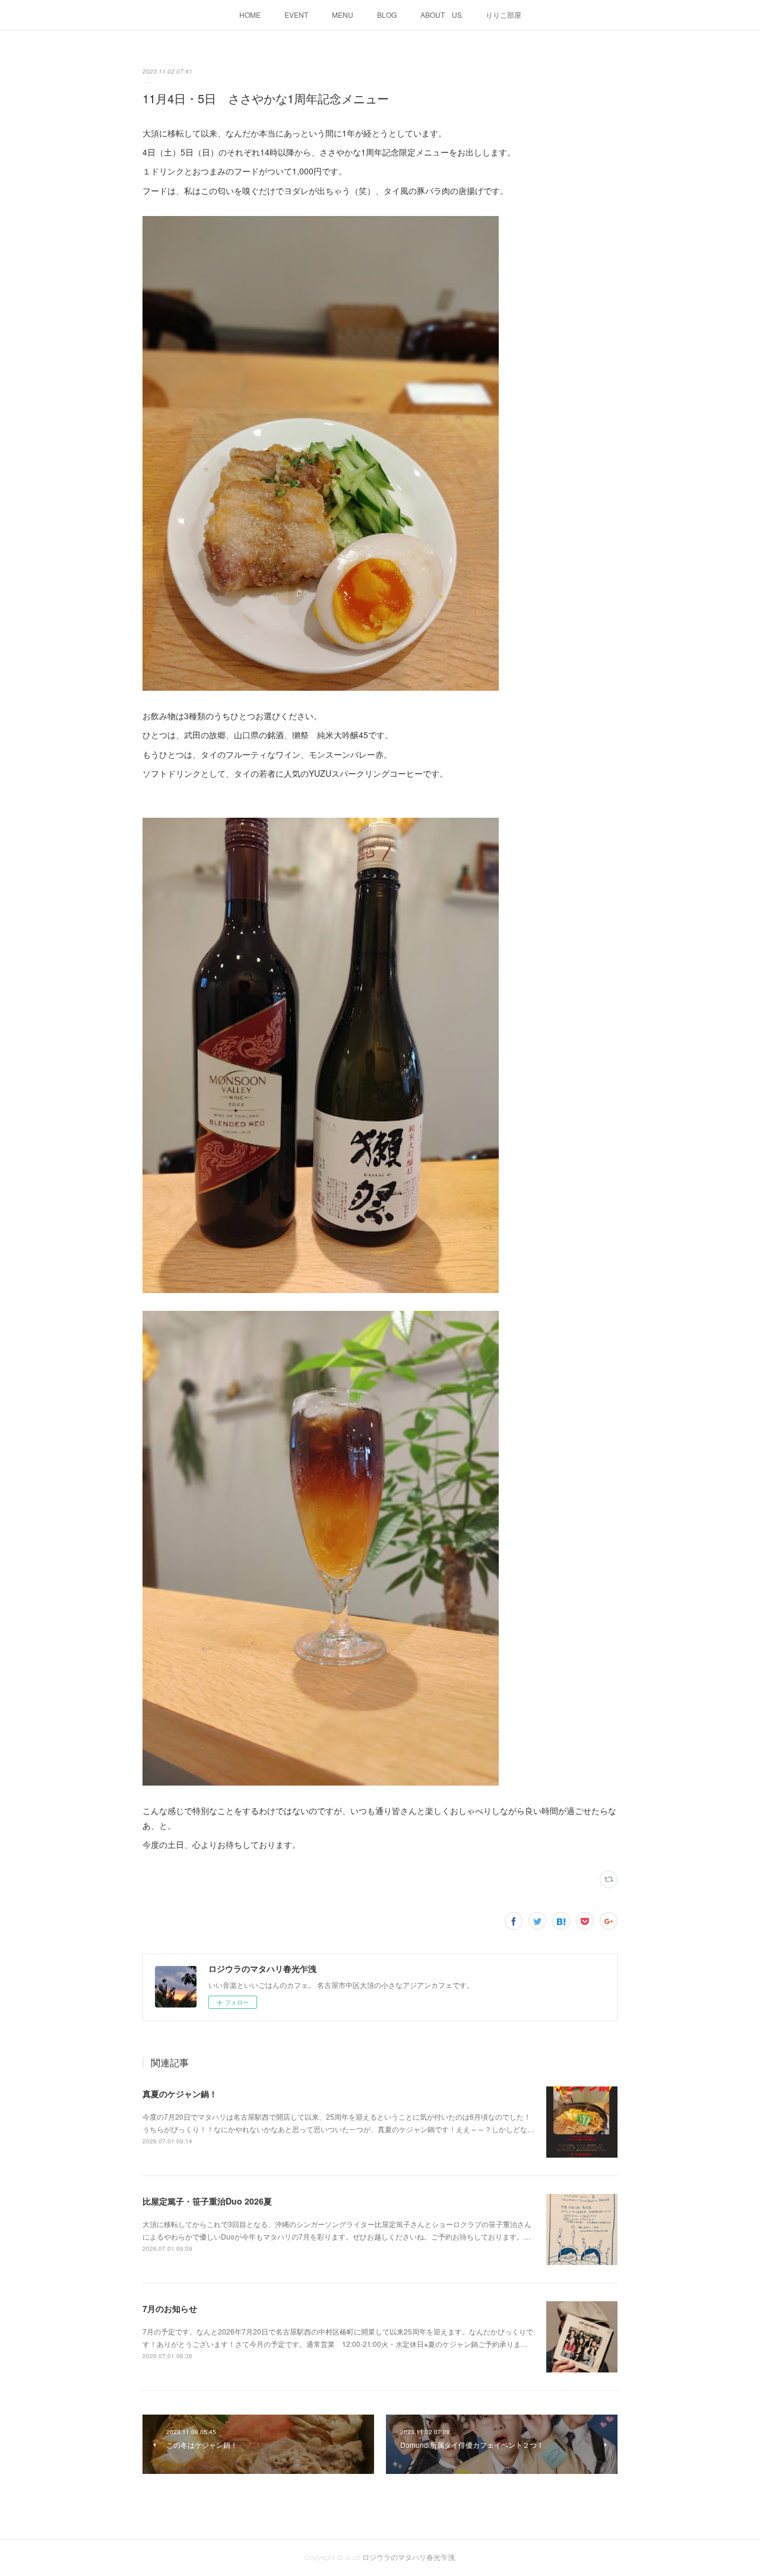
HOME (250, 15)
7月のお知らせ (170, 2308)
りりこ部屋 (503, 15)
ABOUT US (441, 15)
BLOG (387, 15)
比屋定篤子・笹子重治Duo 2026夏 (207, 2201)
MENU (343, 15)
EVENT (296, 15)
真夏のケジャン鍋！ (180, 2094)
